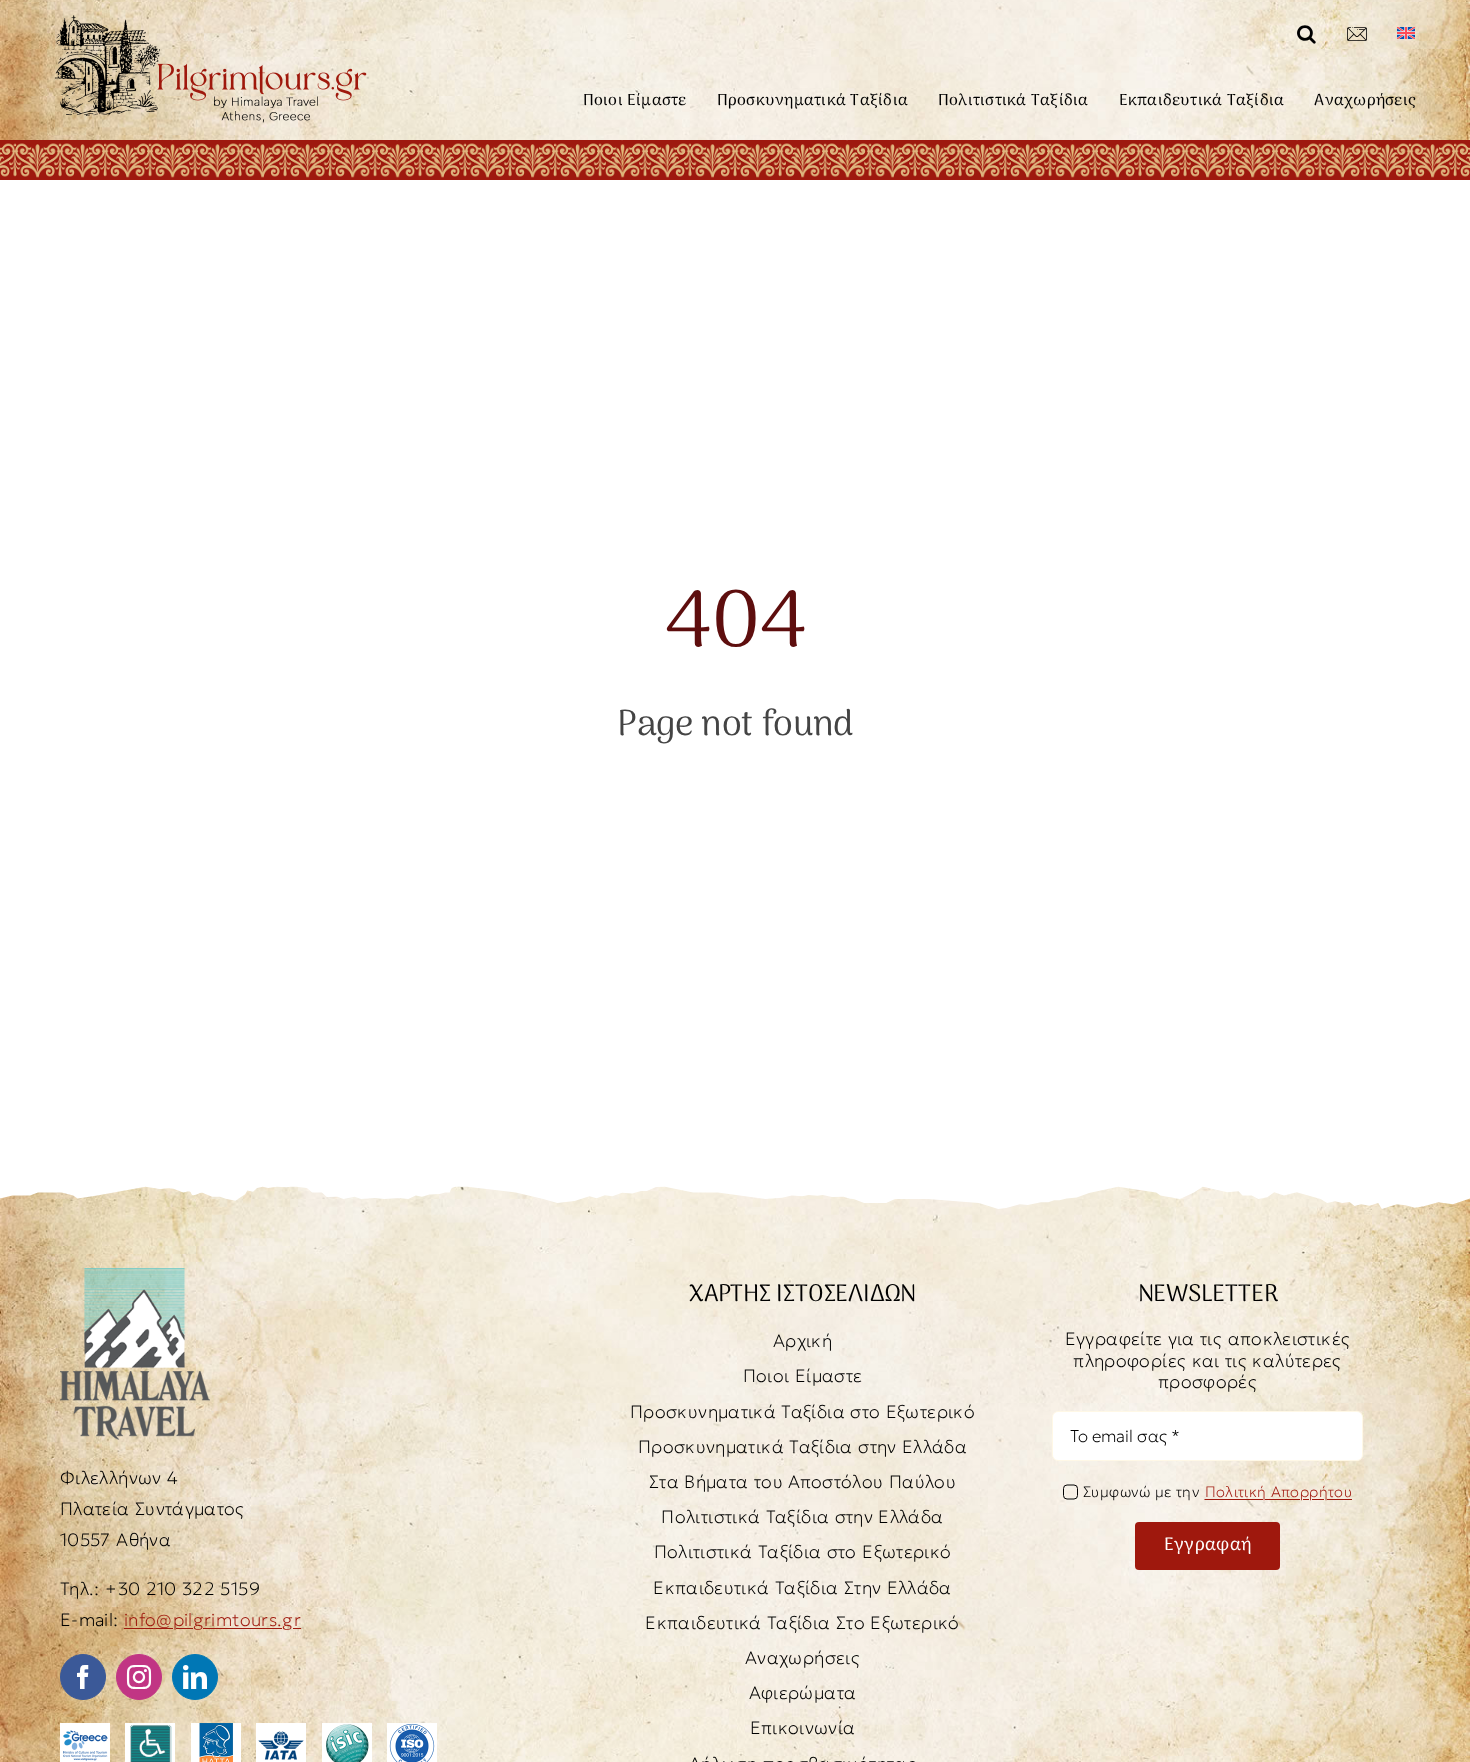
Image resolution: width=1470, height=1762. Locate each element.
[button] (1306, 34)
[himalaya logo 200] (135, 1276)
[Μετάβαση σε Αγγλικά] (1406, 34)
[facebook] (83, 1677)
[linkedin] (195, 1677)
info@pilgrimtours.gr (212, 1619)
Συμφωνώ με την (1217, 1491)
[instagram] (139, 1677)
